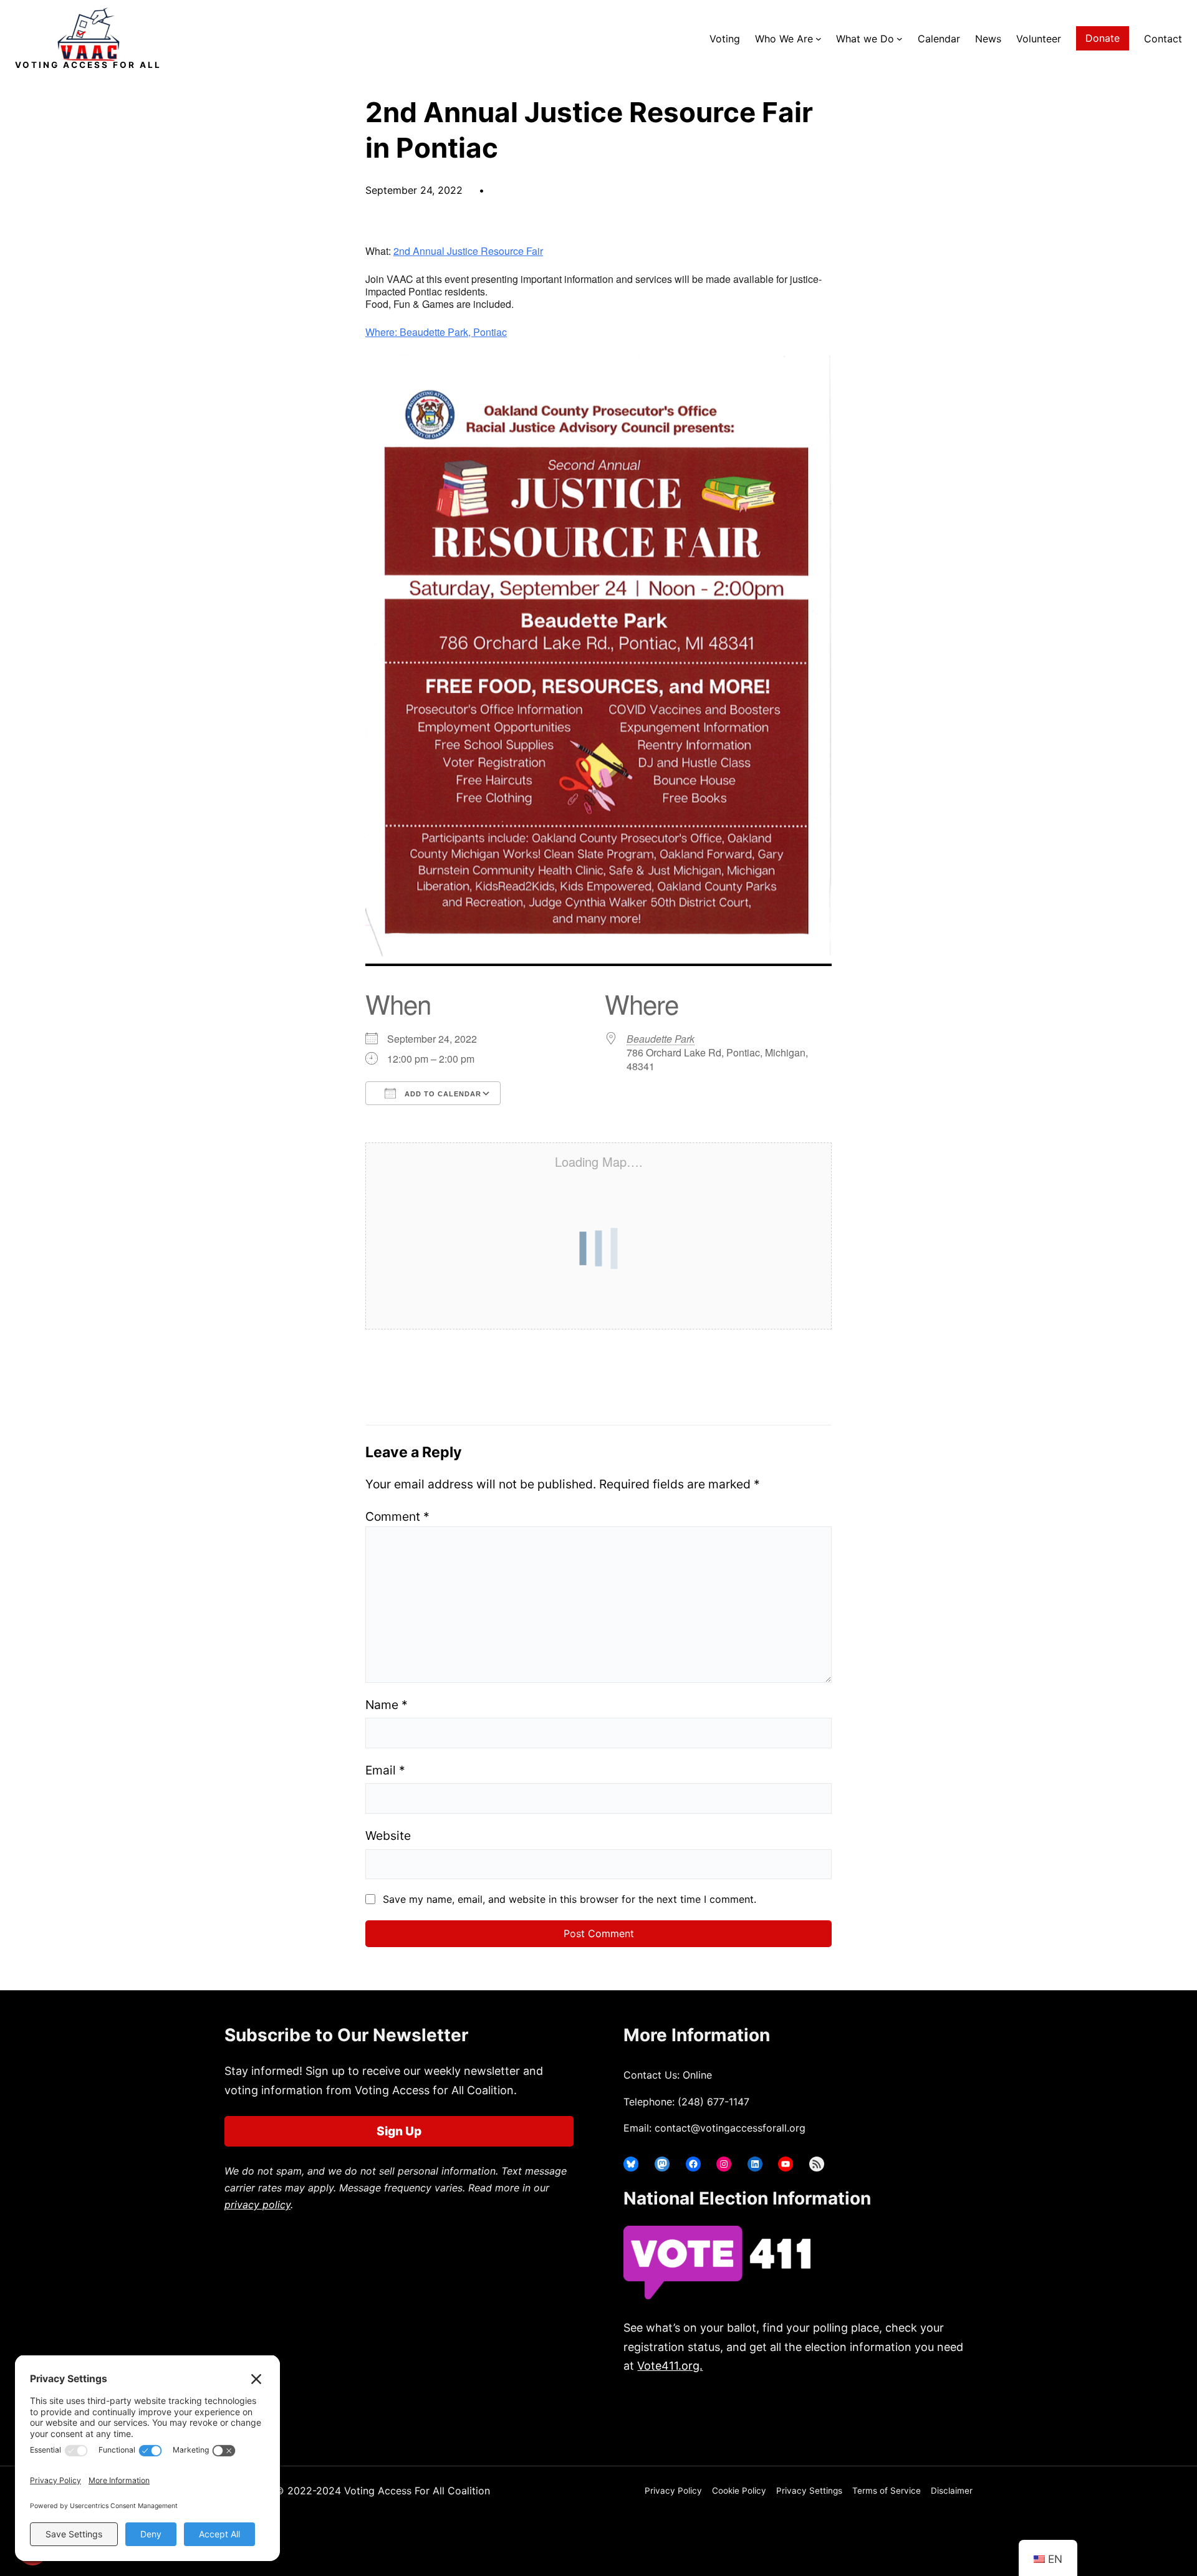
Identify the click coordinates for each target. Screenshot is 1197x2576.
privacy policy (257, 2205)
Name (387, 1705)
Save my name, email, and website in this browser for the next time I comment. (570, 1899)
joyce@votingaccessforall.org (828, 2415)
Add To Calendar (442, 1094)
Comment (397, 1516)
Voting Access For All (88, 65)
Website (388, 1836)
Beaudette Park (661, 1039)
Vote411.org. (670, 2366)
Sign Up (399, 2131)
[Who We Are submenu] (819, 39)
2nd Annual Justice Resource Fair (468, 251)
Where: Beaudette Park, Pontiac (436, 332)
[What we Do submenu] (900, 39)
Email (385, 1770)
